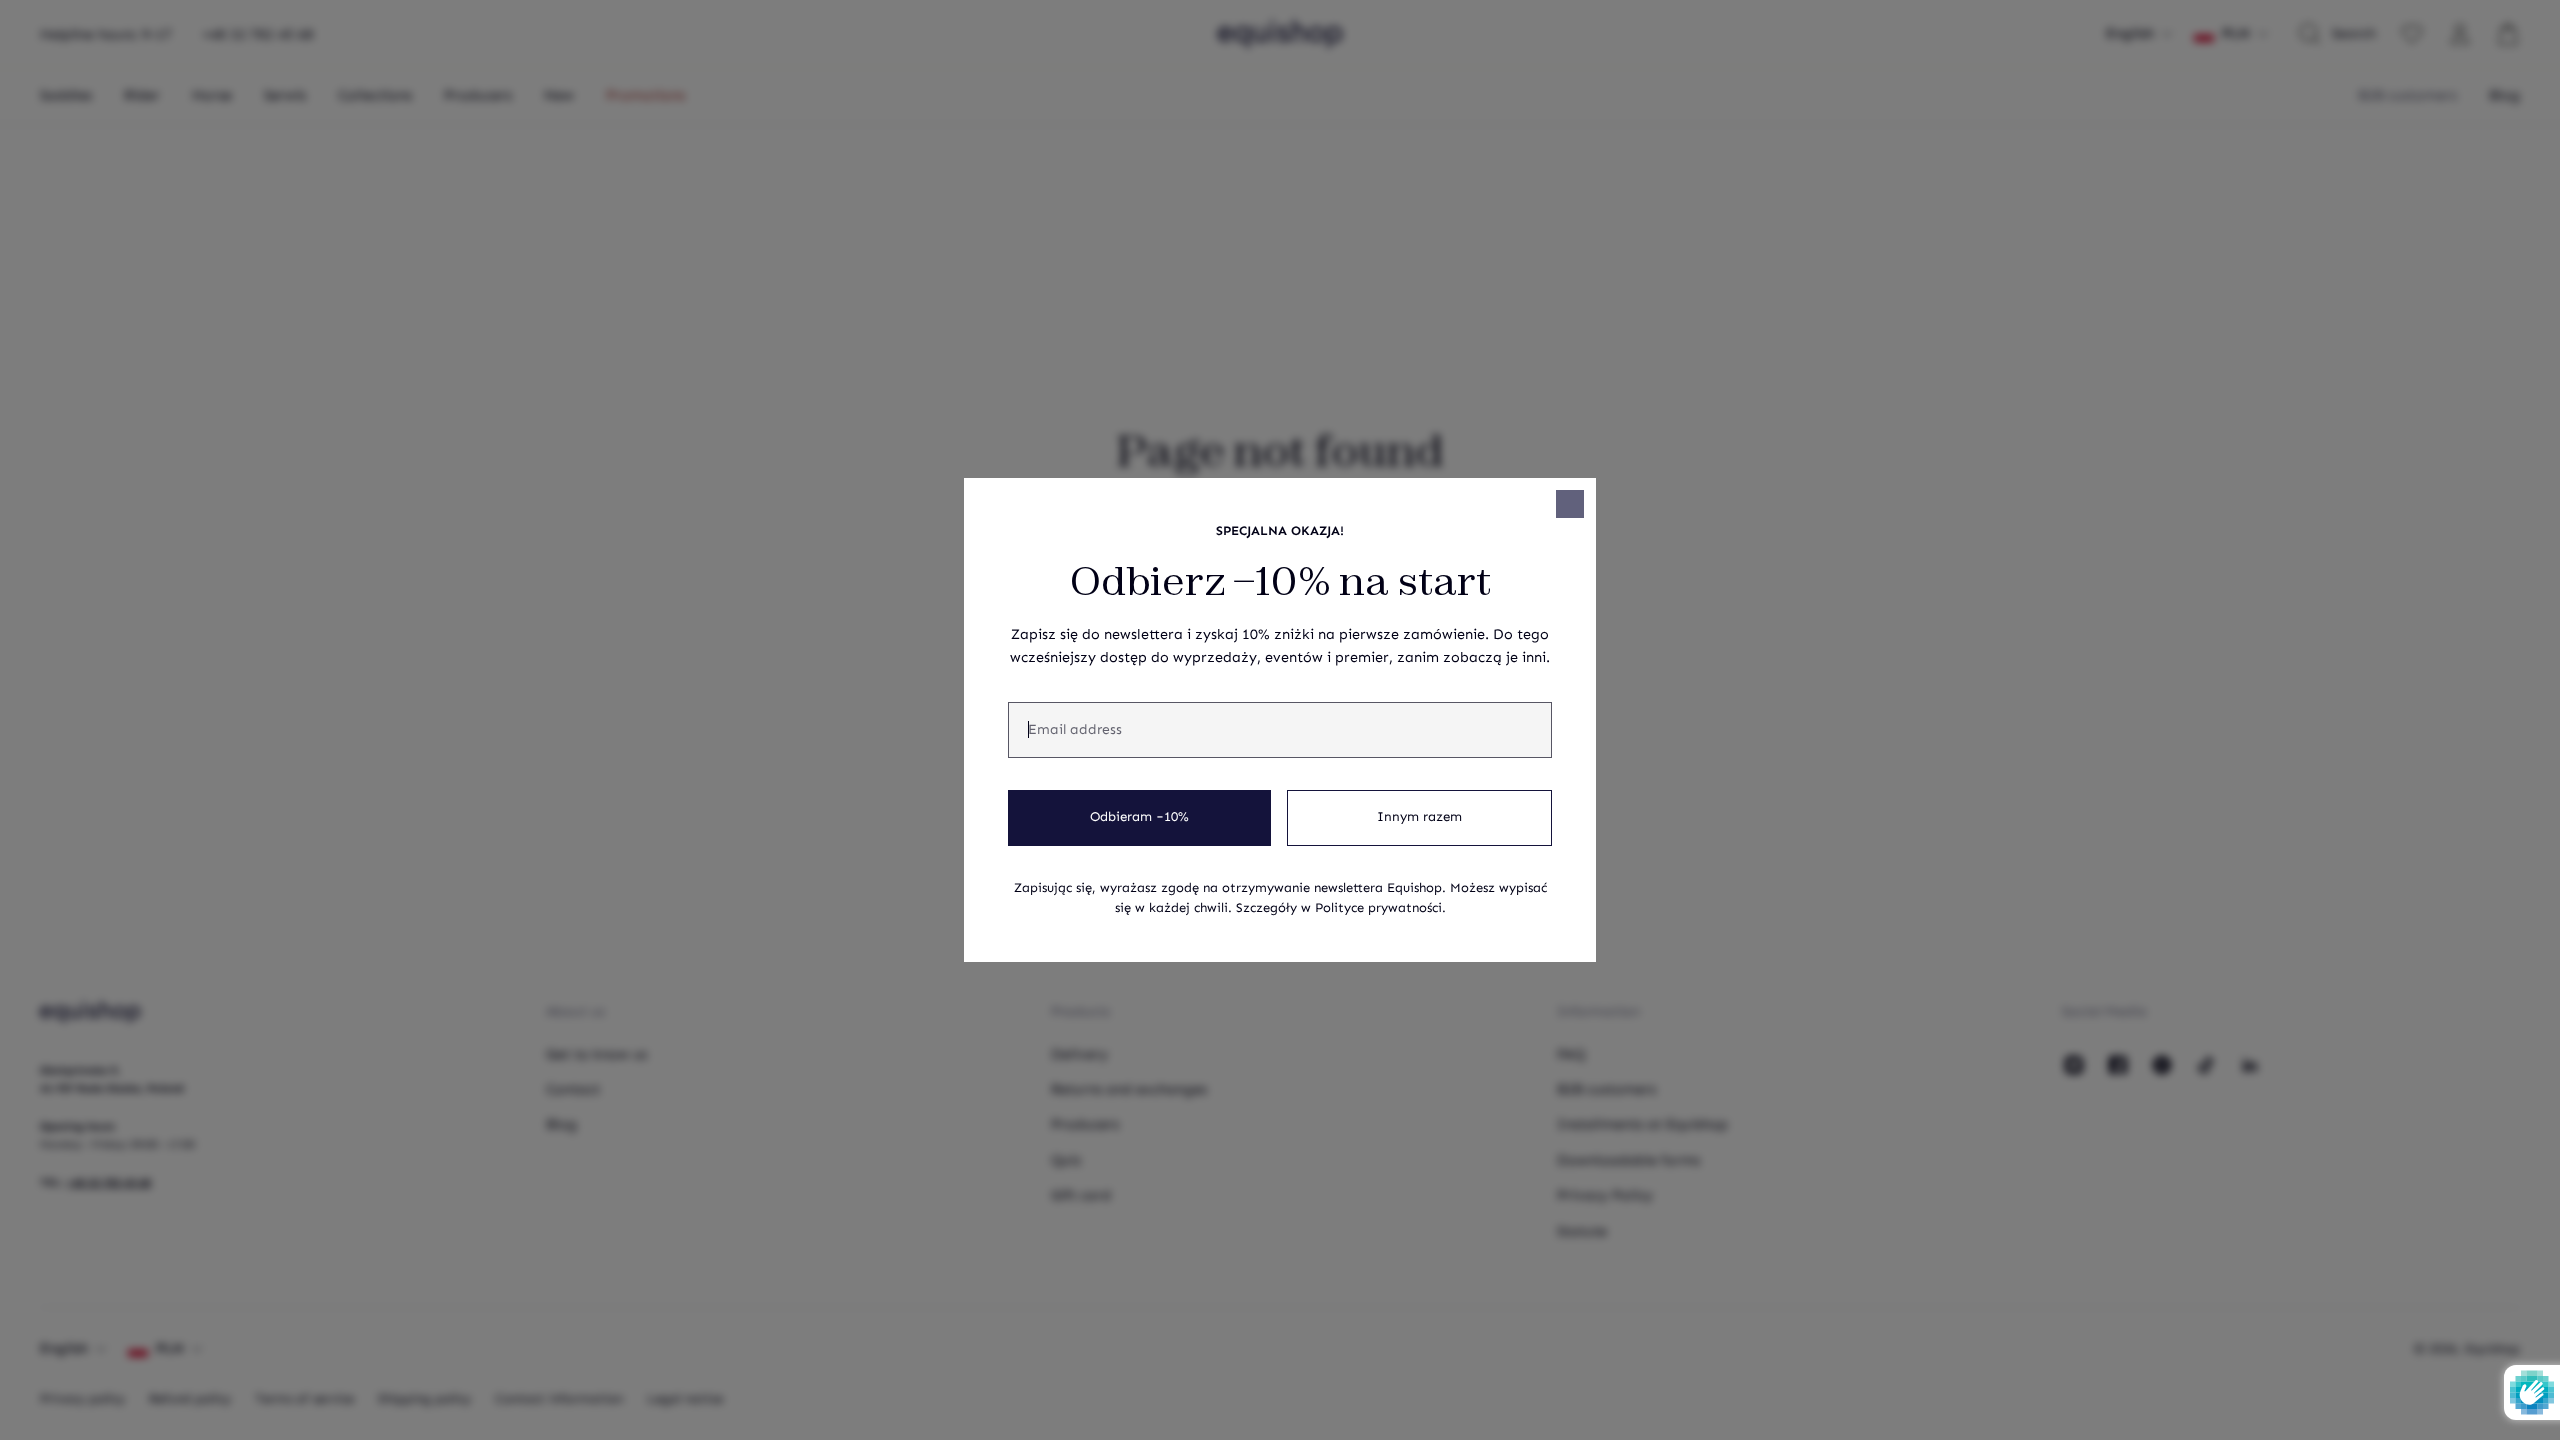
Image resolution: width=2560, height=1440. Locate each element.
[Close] (1570, 504)
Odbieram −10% (1139, 817)
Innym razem (1419, 817)
